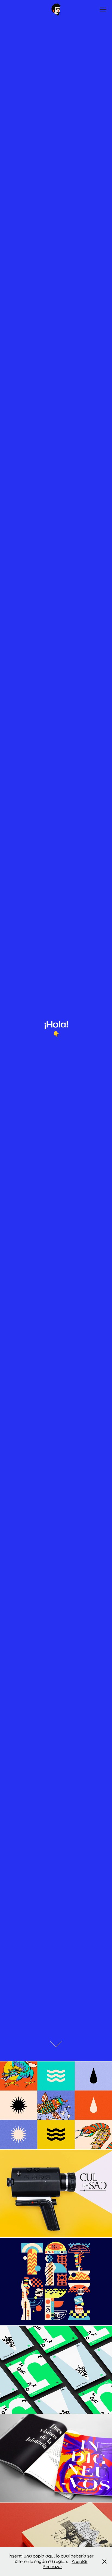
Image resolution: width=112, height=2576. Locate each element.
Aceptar (80, 2561)
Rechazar (52, 2566)
